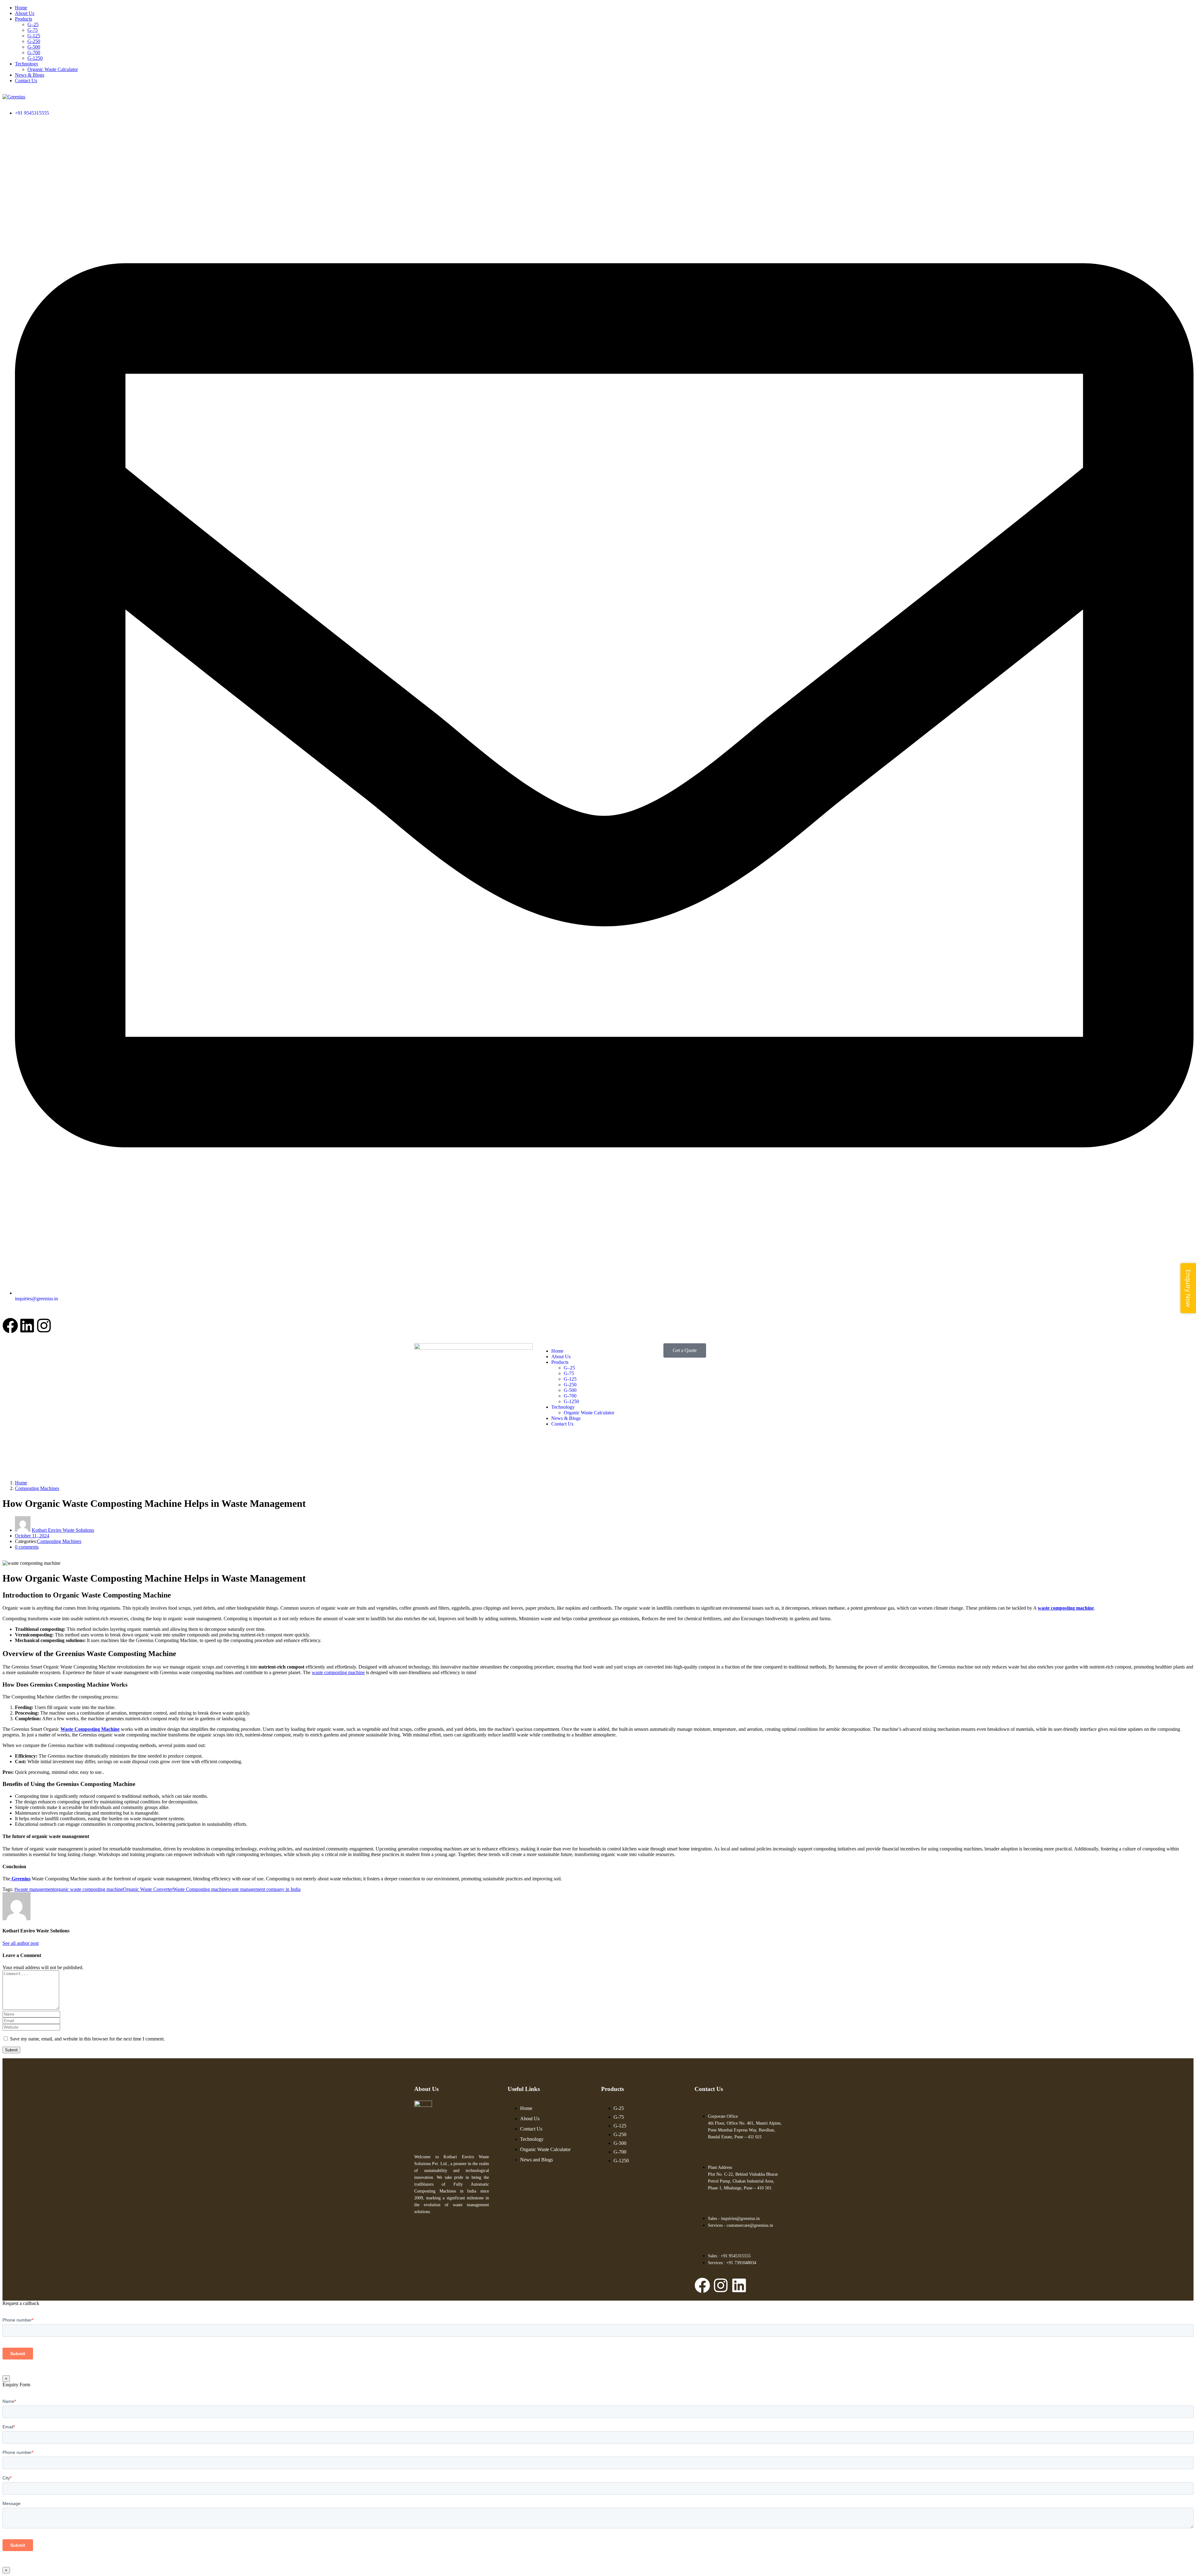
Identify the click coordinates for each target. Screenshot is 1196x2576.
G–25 (33, 24)
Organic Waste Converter (148, 1889)
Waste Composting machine (200, 1889)
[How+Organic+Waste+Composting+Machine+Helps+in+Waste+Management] (8, 1557)
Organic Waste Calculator (53, 69)
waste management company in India (264, 1889)
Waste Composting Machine (90, 1729)
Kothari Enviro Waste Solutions (63, 1530)
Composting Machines (37, 1488)
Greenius (20, 1879)
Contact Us (26, 81)
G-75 (33, 30)
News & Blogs (30, 75)
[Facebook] (10, 1326)
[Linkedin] (27, 1326)
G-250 (34, 41)
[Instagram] (44, 1326)
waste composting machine (1066, 1608)
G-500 (34, 47)
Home (21, 8)
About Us (25, 13)
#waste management (34, 1889)
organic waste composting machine (89, 1889)
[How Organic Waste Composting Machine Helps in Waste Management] (4, 1557)
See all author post (21, 1943)
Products (24, 19)
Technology (27, 64)
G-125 (34, 36)
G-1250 (35, 58)
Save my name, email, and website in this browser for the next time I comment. (87, 2039)
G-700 (34, 52)
